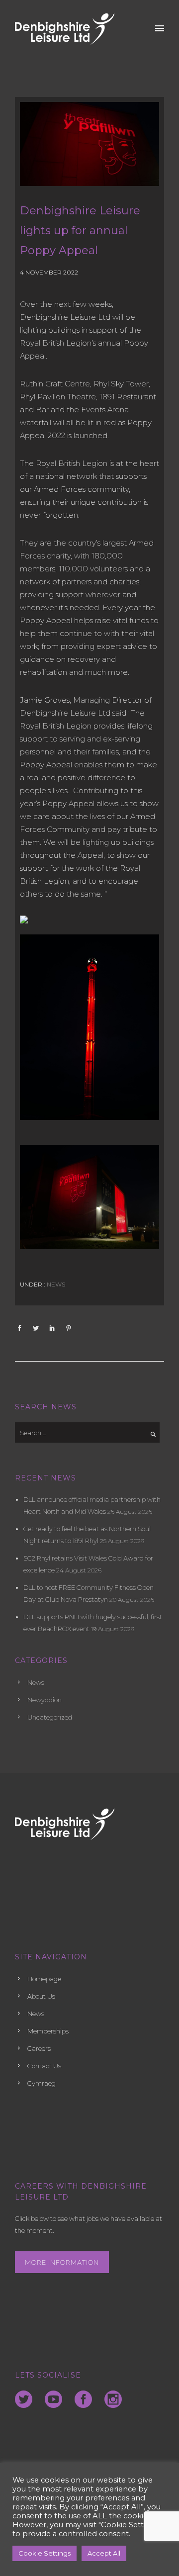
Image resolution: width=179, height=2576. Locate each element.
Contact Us (44, 2066)
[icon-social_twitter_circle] (26, 2400)
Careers (39, 2048)
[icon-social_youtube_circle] (56, 2400)
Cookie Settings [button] (45, 2553)
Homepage (44, 1979)
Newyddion (45, 1700)
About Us (41, 1996)
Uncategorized (50, 1717)
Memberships (48, 2031)
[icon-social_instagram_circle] (113, 2400)
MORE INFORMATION (62, 2262)
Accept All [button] (104, 2553)
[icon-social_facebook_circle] (86, 2400)
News (55, 1284)
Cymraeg (42, 2083)
